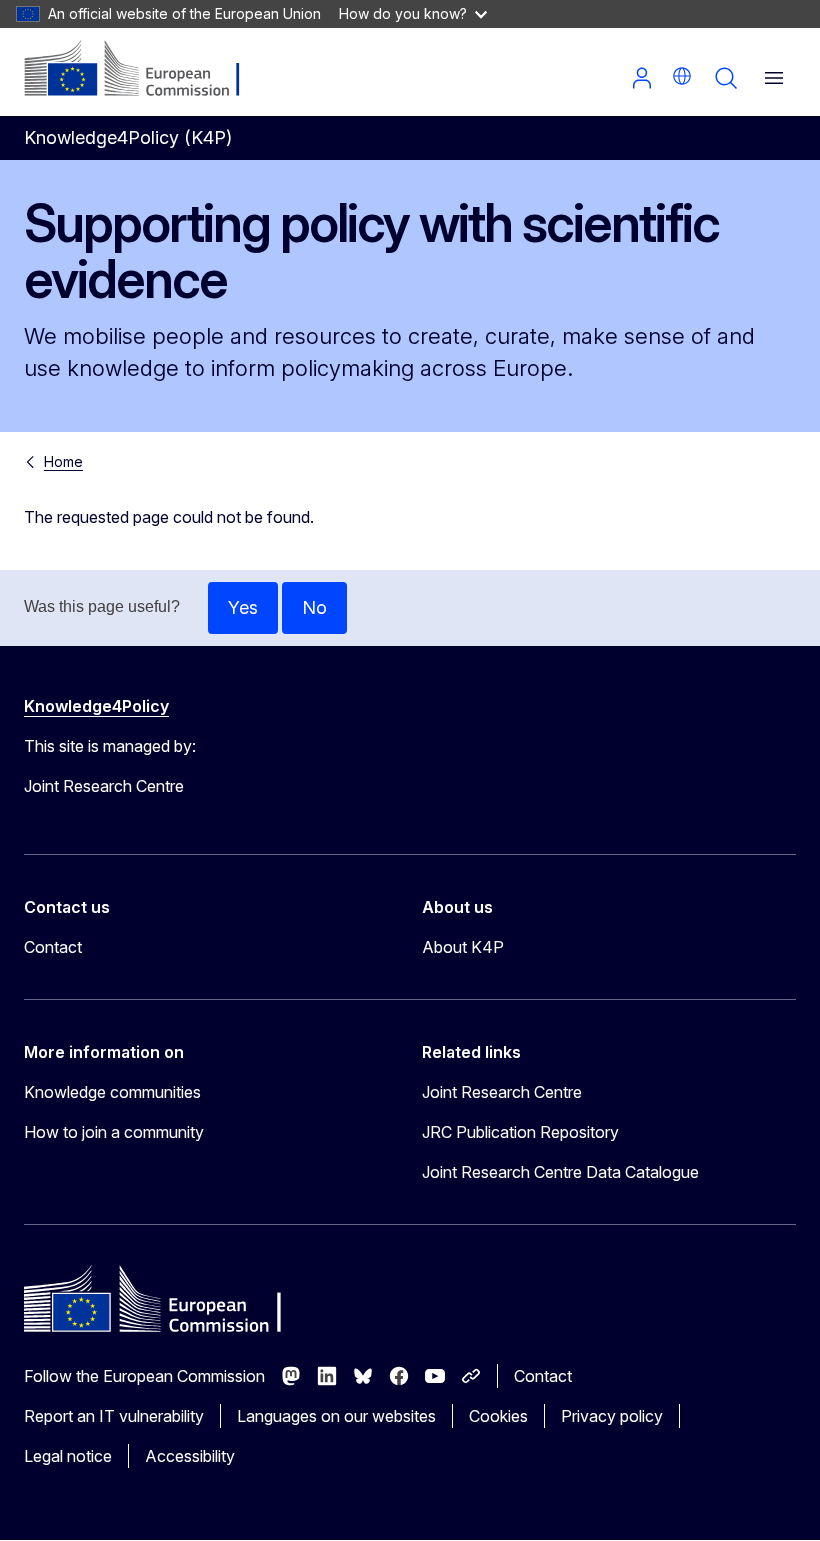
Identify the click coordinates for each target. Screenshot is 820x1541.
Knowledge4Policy (96, 706)
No (314, 607)
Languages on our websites (336, 1416)
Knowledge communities (112, 1092)
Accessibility (190, 1456)
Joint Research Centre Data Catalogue (560, 1172)
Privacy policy (612, 1416)
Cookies (498, 1416)
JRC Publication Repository (520, 1132)
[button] (682, 76)
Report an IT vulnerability (114, 1416)
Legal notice (68, 1456)
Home (63, 461)
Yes (243, 607)
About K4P (463, 947)
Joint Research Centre (502, 1092)
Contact (53, 947)
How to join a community (114, 1132)
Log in (642, 78)
